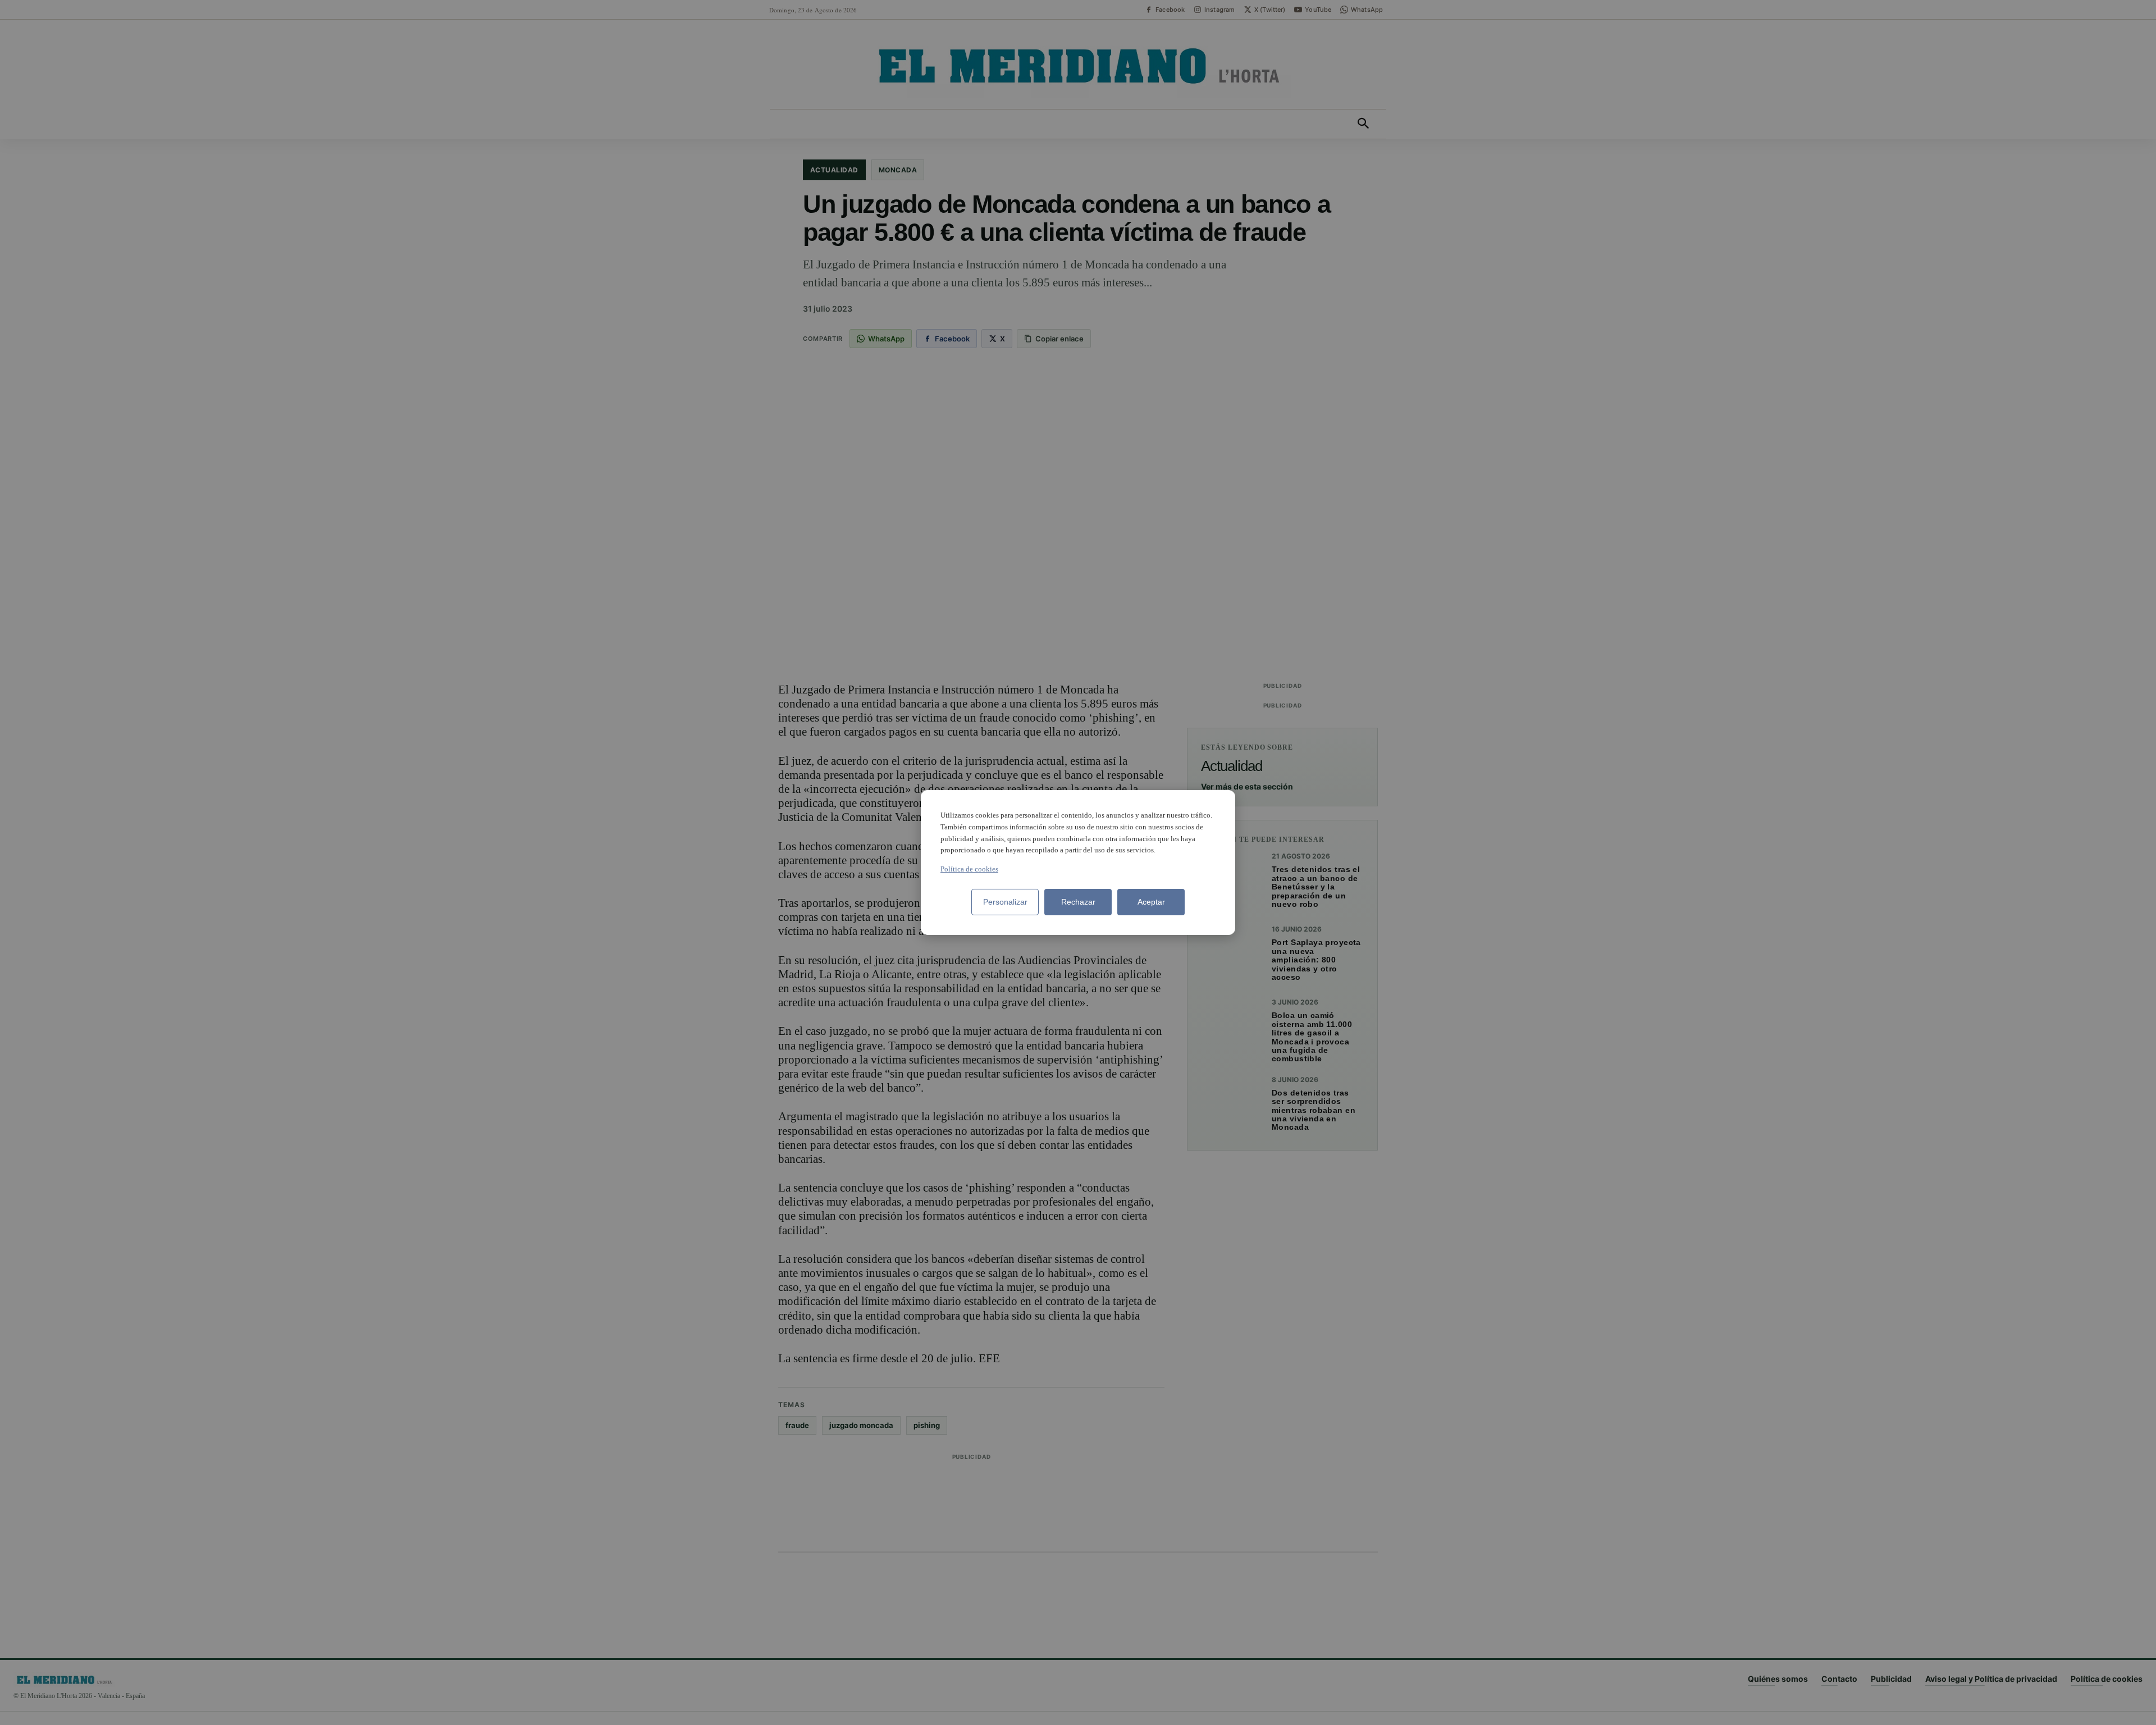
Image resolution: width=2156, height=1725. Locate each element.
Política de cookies (969, 869)
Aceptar (1151, 902)
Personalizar (1005, 902)
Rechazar (1078, 902)
